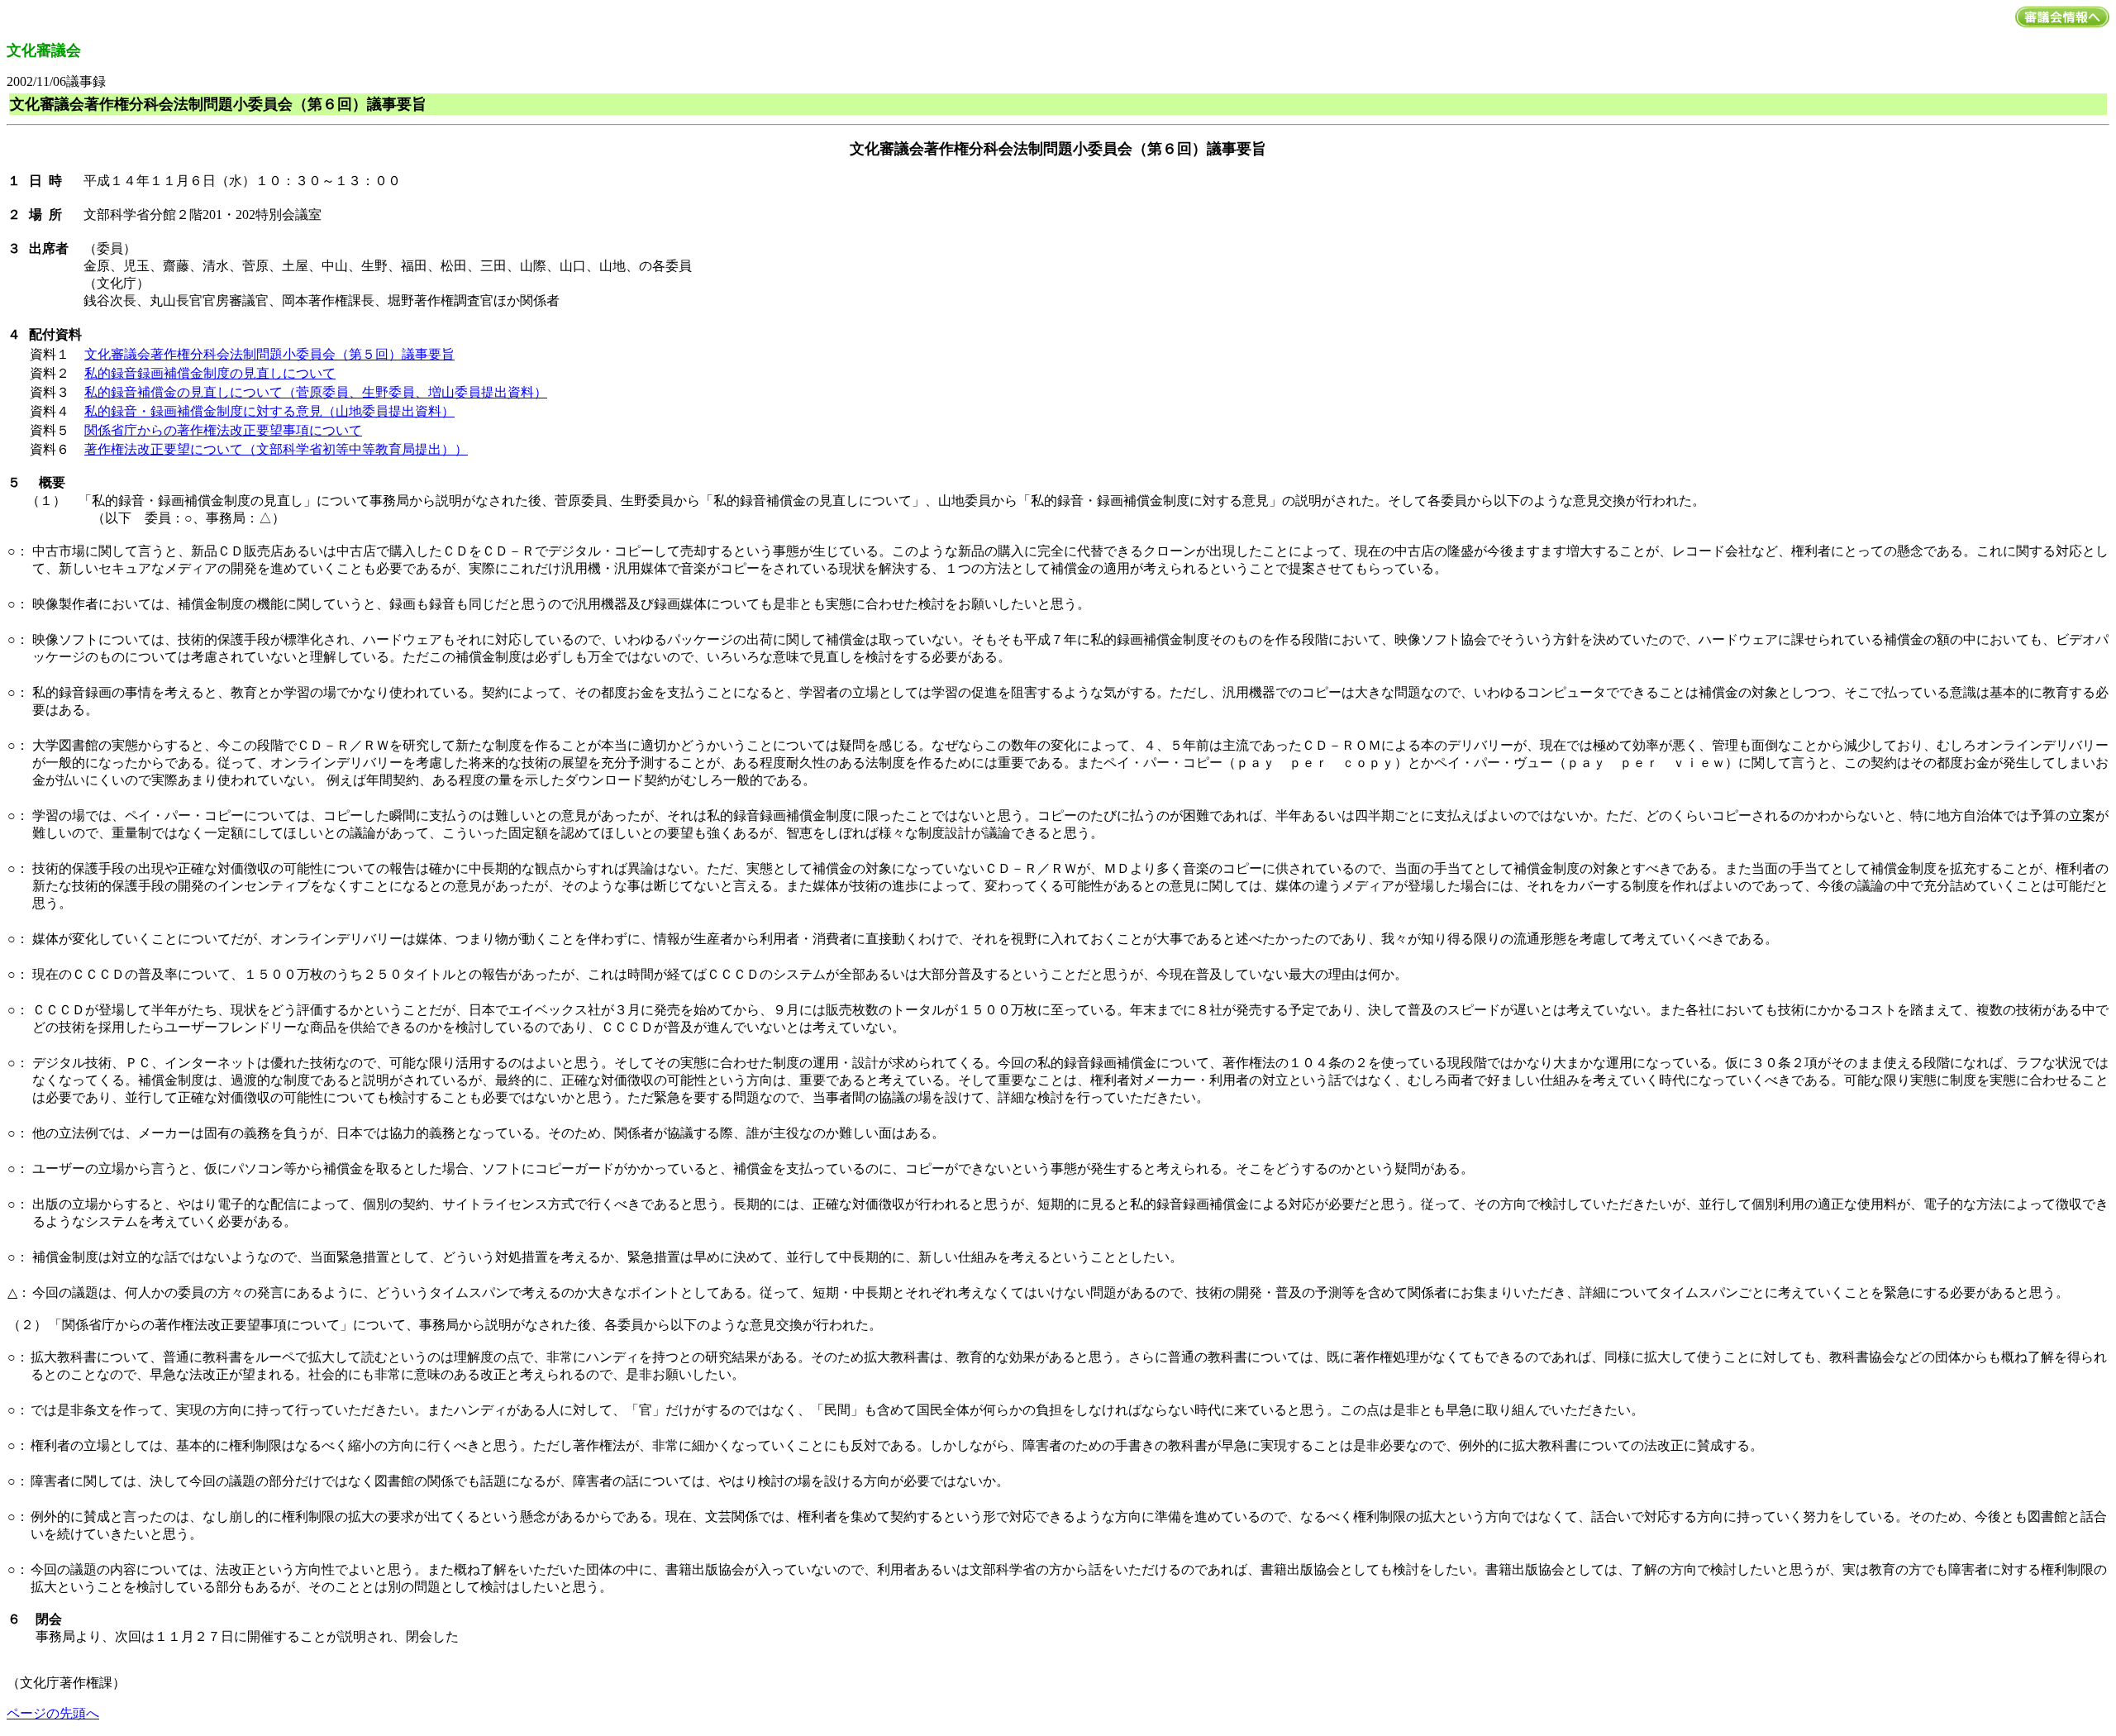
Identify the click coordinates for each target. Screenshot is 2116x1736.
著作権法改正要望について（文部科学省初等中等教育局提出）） (276, 449)
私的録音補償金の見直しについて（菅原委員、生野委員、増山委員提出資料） (316, 392)
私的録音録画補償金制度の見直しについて (210, 373)
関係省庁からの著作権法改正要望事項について (223, 430)
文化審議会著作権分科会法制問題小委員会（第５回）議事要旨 (269, 354)
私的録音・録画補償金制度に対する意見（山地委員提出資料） (269, 411)
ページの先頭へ (53, 1713)
